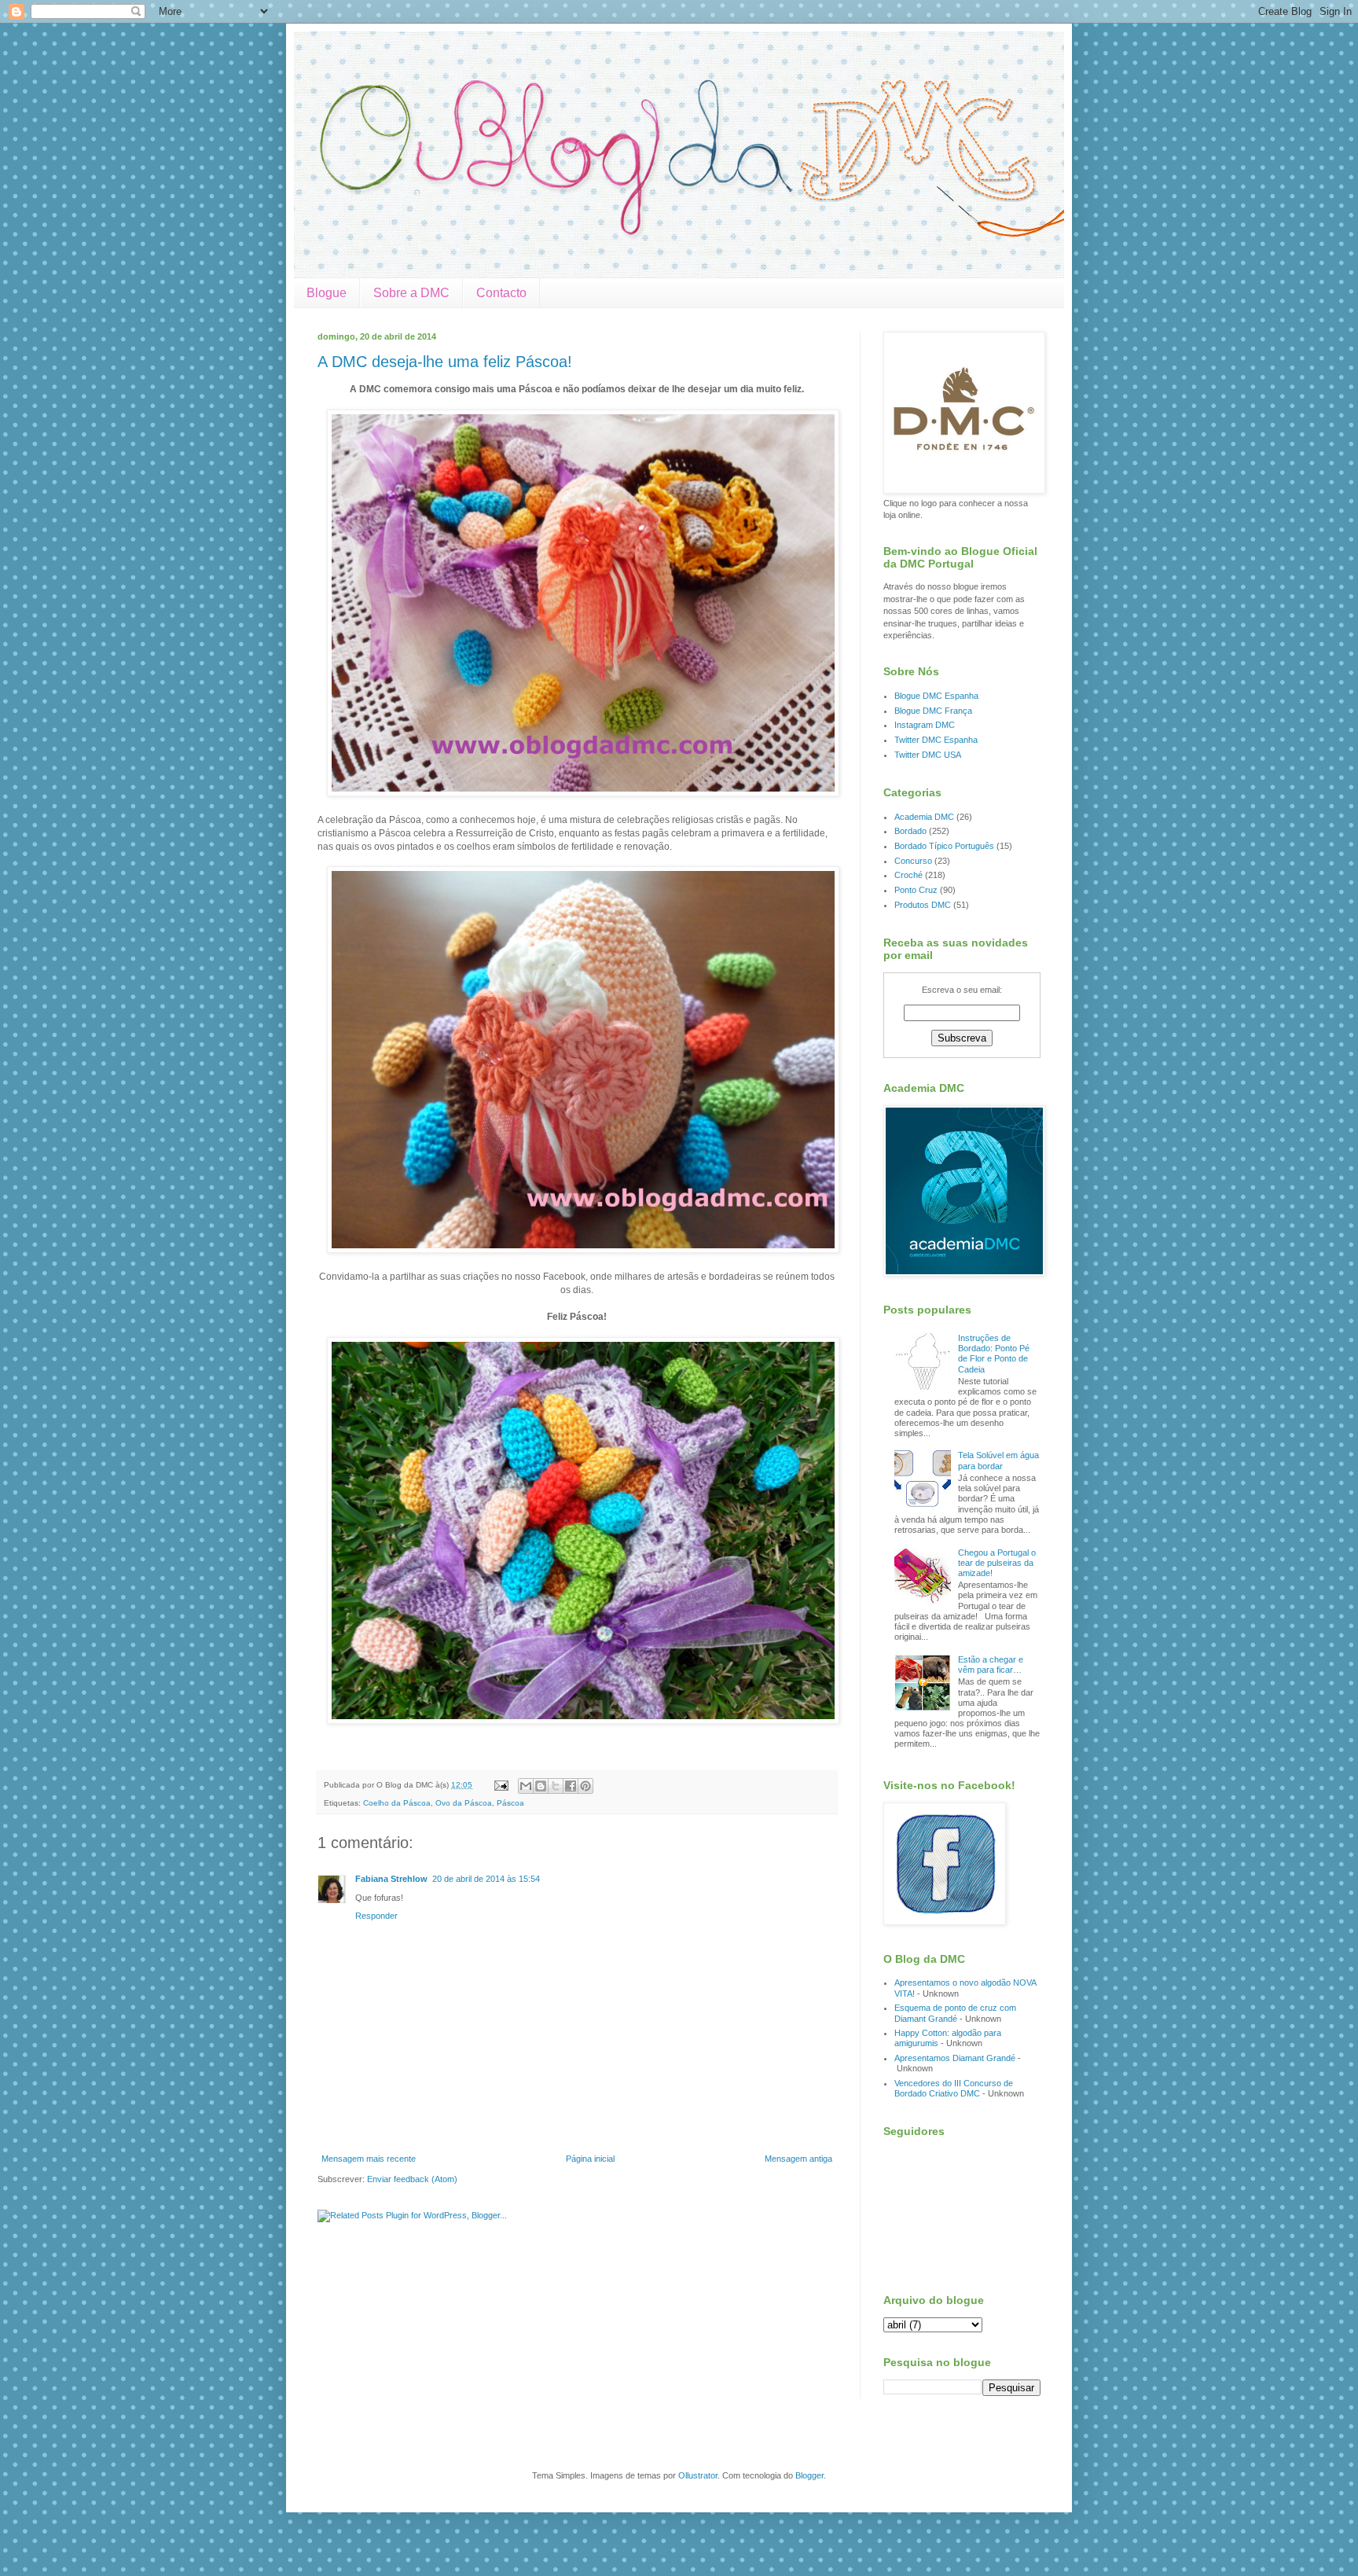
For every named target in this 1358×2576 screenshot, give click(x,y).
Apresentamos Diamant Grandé (955, 2058)
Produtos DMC (923, 905)
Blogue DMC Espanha (936, 696)
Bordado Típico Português (944, 846)
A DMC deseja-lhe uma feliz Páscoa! (445, 362)
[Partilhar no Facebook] (571, 1786)
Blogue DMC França (933, 711)
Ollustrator (698, 2475)
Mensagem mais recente (369, 2159)
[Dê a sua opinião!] (541, 1786)
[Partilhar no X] (556, 1786)
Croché (908, 875)
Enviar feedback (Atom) (412, 2179)
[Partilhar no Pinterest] (585, 1786)
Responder (376, 1916)
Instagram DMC (925, 725)
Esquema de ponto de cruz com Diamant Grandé (955, 2013)
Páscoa (510, 1803)
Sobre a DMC (411, 293)
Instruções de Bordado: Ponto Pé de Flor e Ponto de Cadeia (994, 1354)
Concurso (913, 861)
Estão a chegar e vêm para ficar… (991, 1665)
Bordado (910, 831)
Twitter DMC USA (928, 755)
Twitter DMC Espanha (936, 740)
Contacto (501, 293)
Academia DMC (924, 817)
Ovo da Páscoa (464, 1803)
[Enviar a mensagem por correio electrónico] (501, 1785)
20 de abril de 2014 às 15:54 (486, 1879)
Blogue (327, 293)
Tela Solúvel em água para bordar (998, 1460)
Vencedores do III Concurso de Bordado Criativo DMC (954, 2088)
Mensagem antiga (798, 2159)
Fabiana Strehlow (391, 1879)
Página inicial (590, 2159)
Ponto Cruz (916, 890)
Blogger (809, 2475)
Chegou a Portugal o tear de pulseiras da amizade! (997, 1563)
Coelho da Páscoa (397, 1803)
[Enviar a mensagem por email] (526, 1786)
